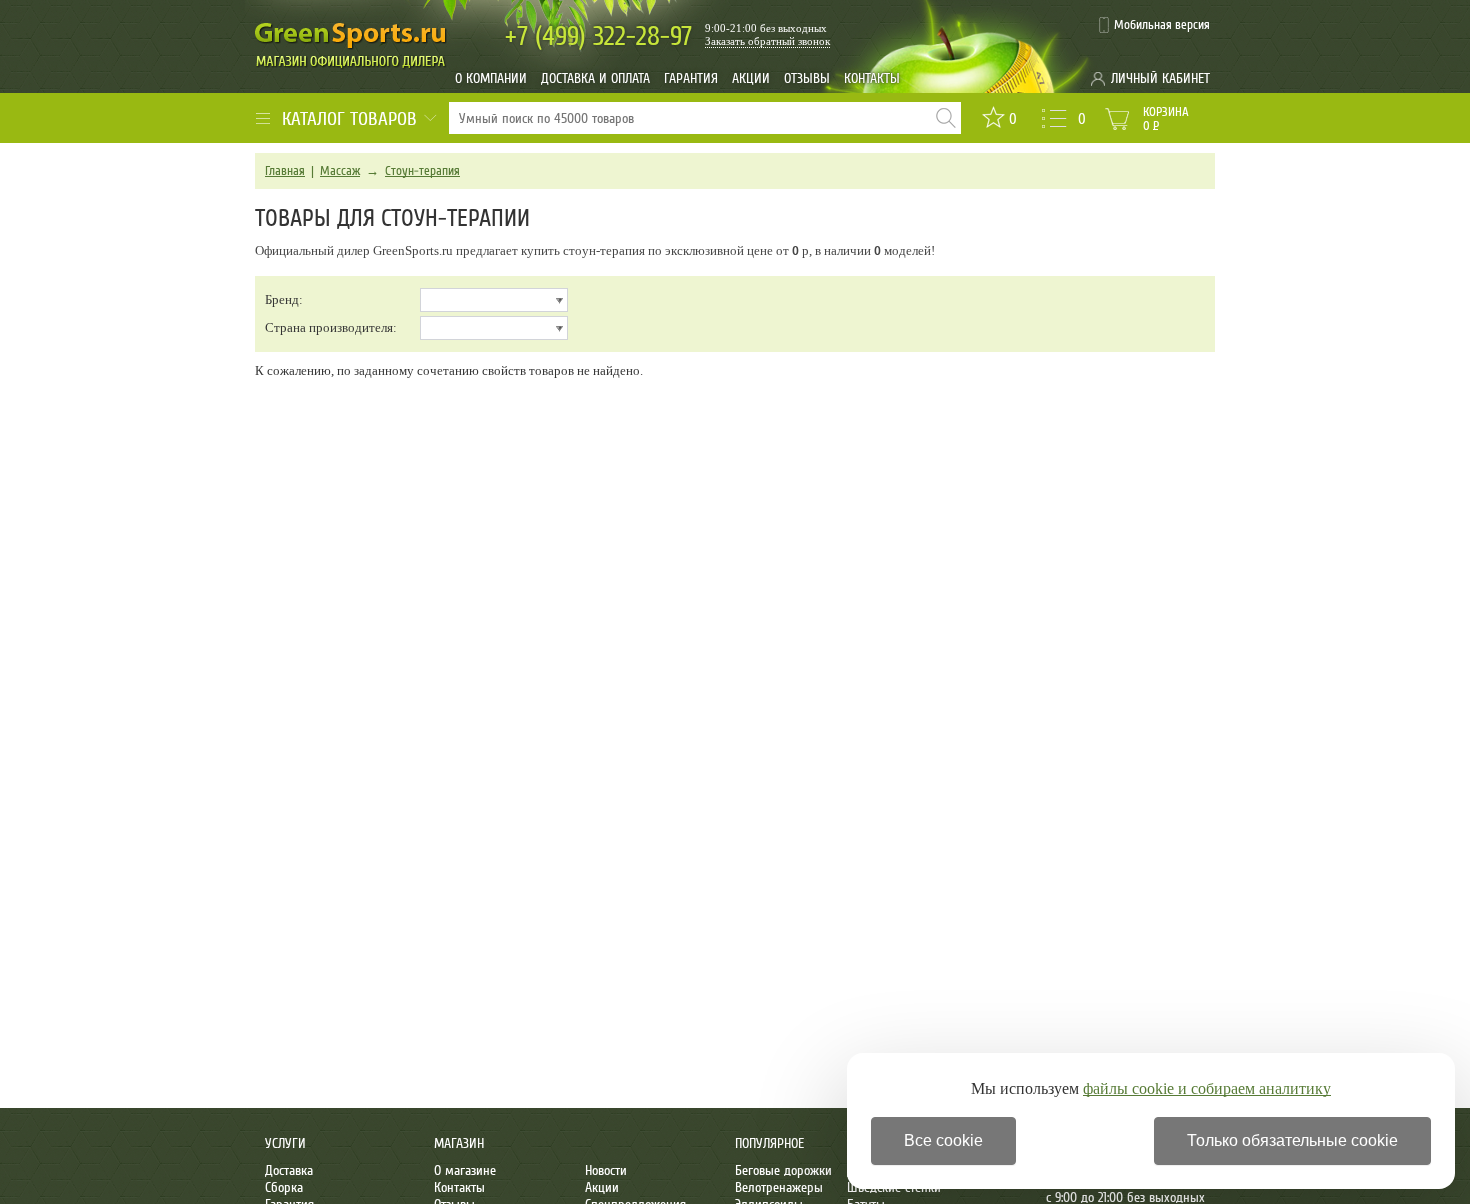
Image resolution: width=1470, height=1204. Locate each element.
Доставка (289, 1170)
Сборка (284, 1187)
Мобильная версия (1162, 25)
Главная (285, 171)
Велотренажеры (779, 1187)
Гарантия (691, 78)
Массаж (340, 171)
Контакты (872, 78)
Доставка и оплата (595, 78)
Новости (606, 1170)
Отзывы (807, 78)
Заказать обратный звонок (767, 41)
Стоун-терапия (422, 171)
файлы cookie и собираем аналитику (1207, 1088)
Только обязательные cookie (1292, 1140)
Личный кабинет (1160, 78)
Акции (751, 78)
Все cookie (943, 1140)
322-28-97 (598, 36)
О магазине (465, 1170)
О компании (491, 78)
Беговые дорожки (783, 1170)
